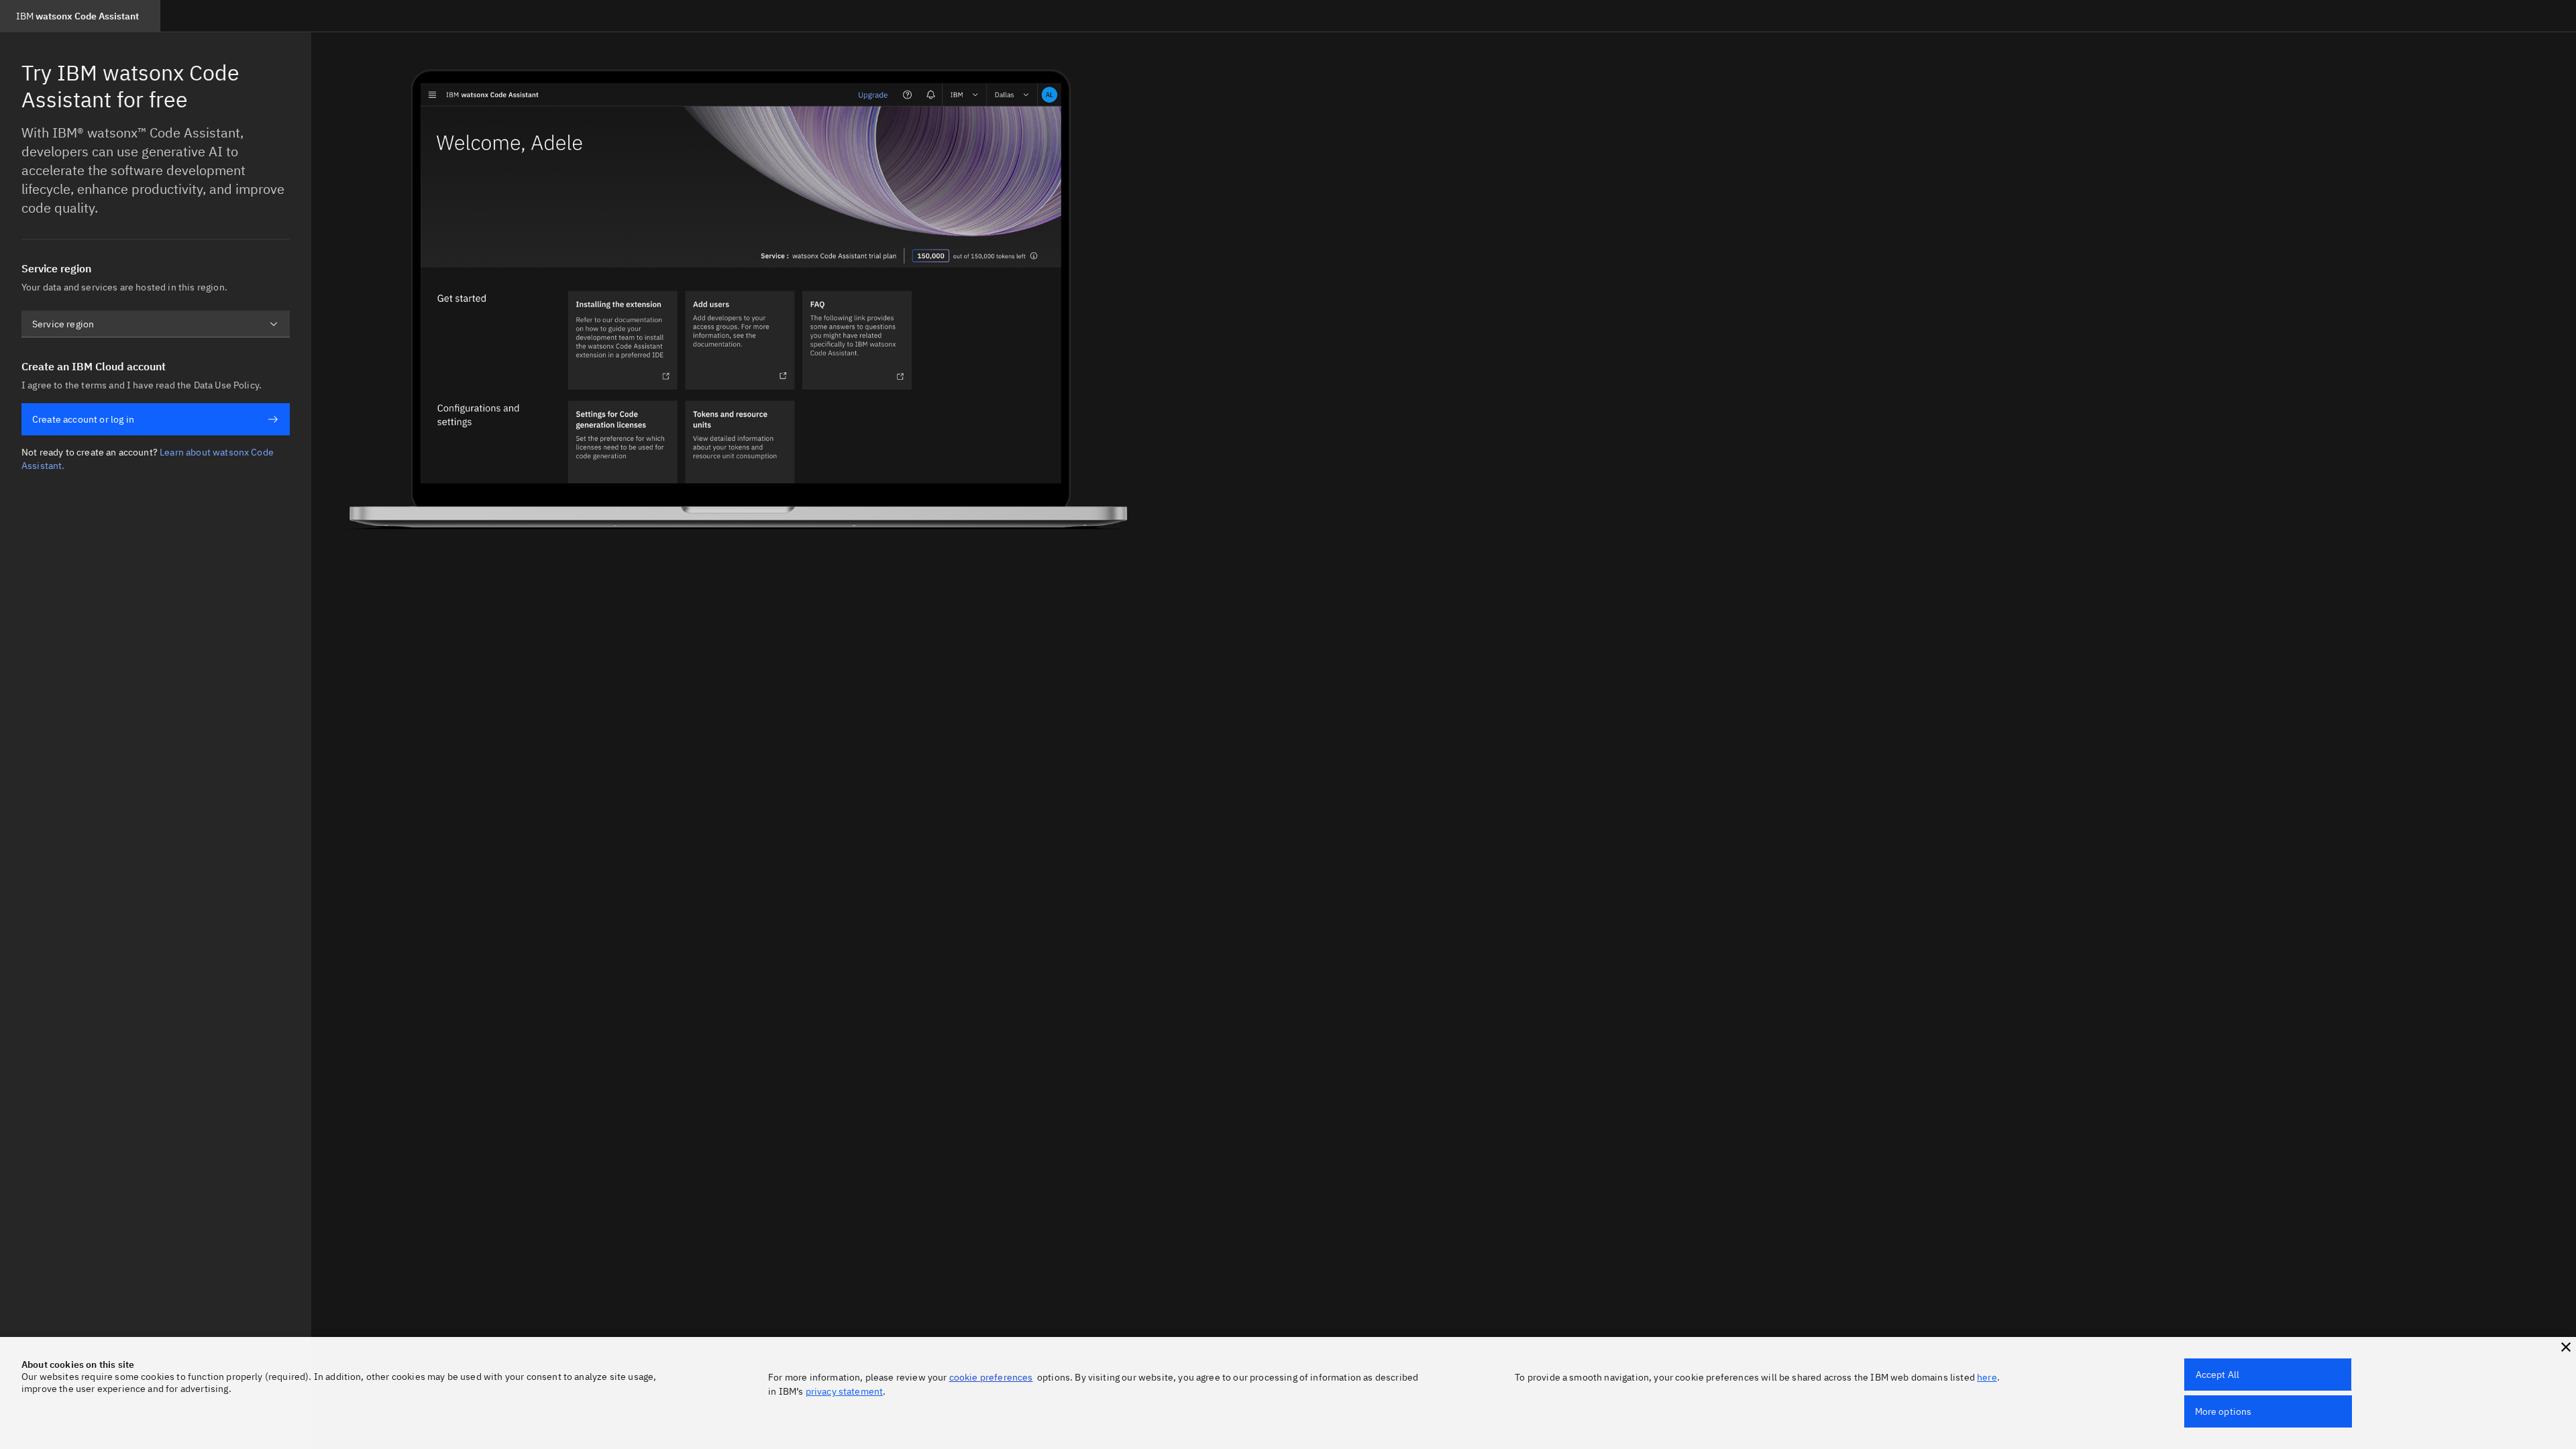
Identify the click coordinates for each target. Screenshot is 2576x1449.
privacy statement (845, 1391)
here (1987, 1377)
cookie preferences (991, 1377)
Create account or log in (83, 419)
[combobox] (156, 324)
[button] (2566, 1347)
